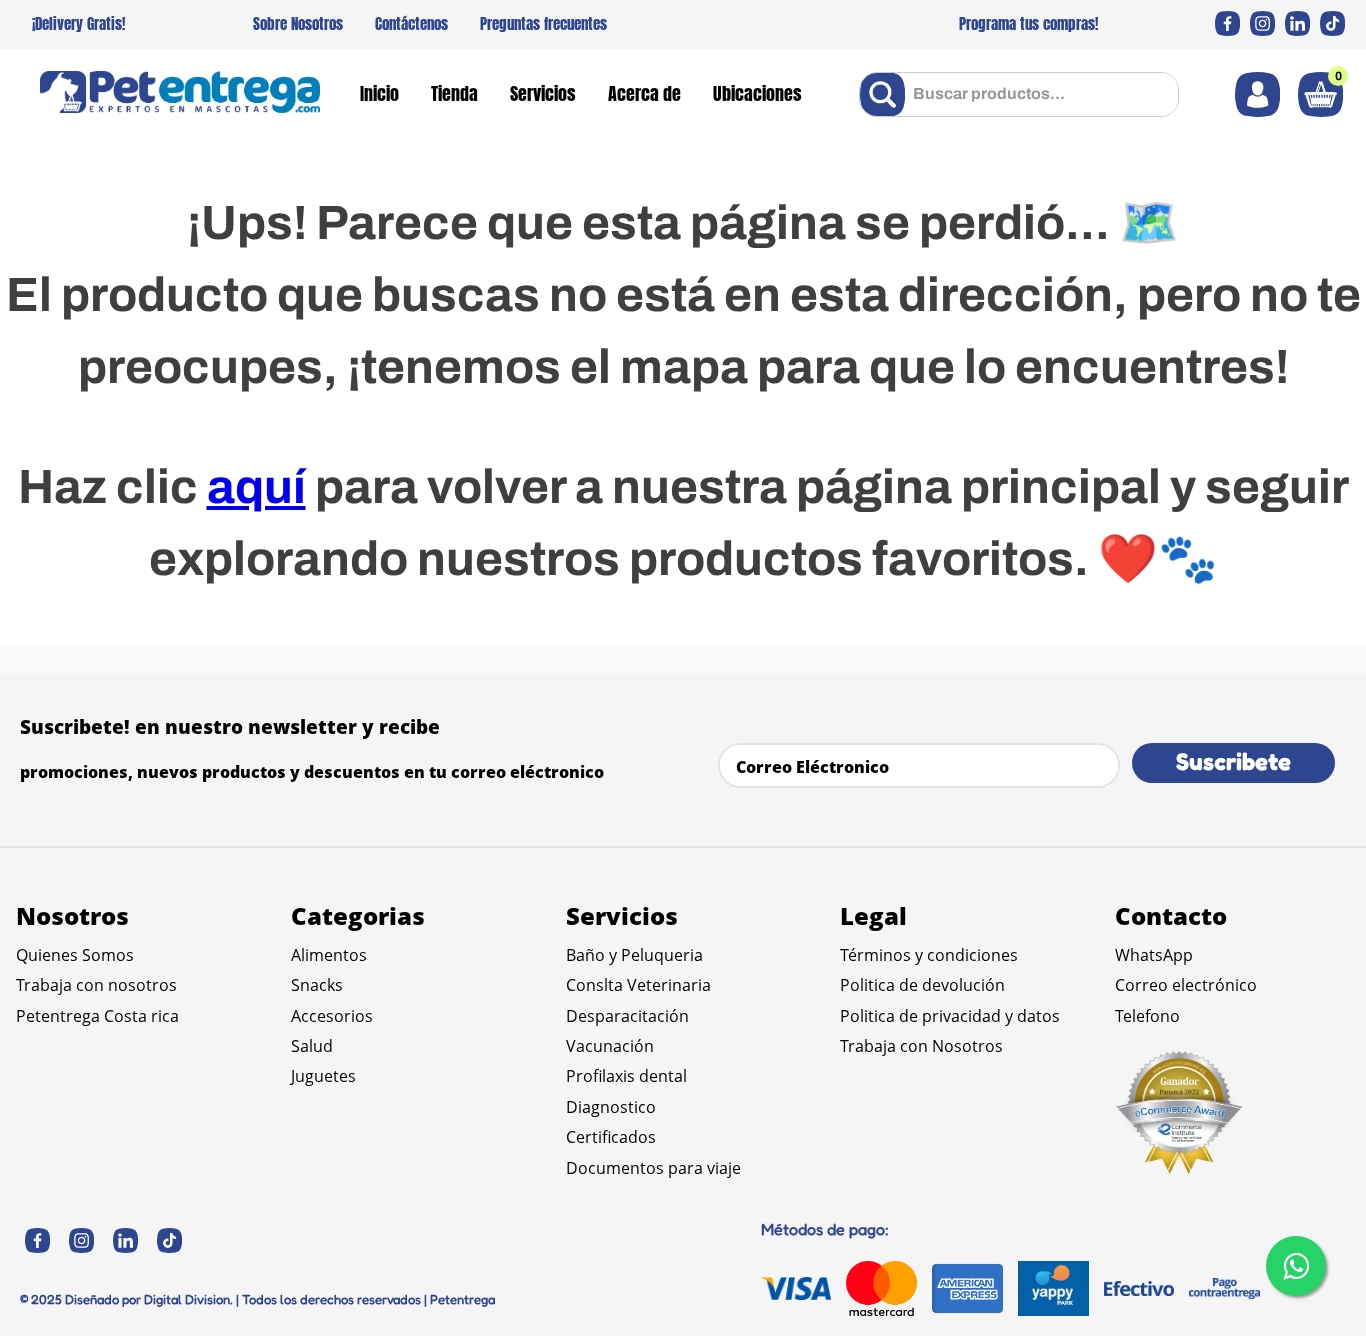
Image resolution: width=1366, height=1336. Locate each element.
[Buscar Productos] (886, 94)
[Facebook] (1227, 23)
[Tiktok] (1332, 23)
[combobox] (1019, 94)
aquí (256, 487)
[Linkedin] (1297, 23)
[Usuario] (1257, 94)
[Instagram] (1262, 23)
